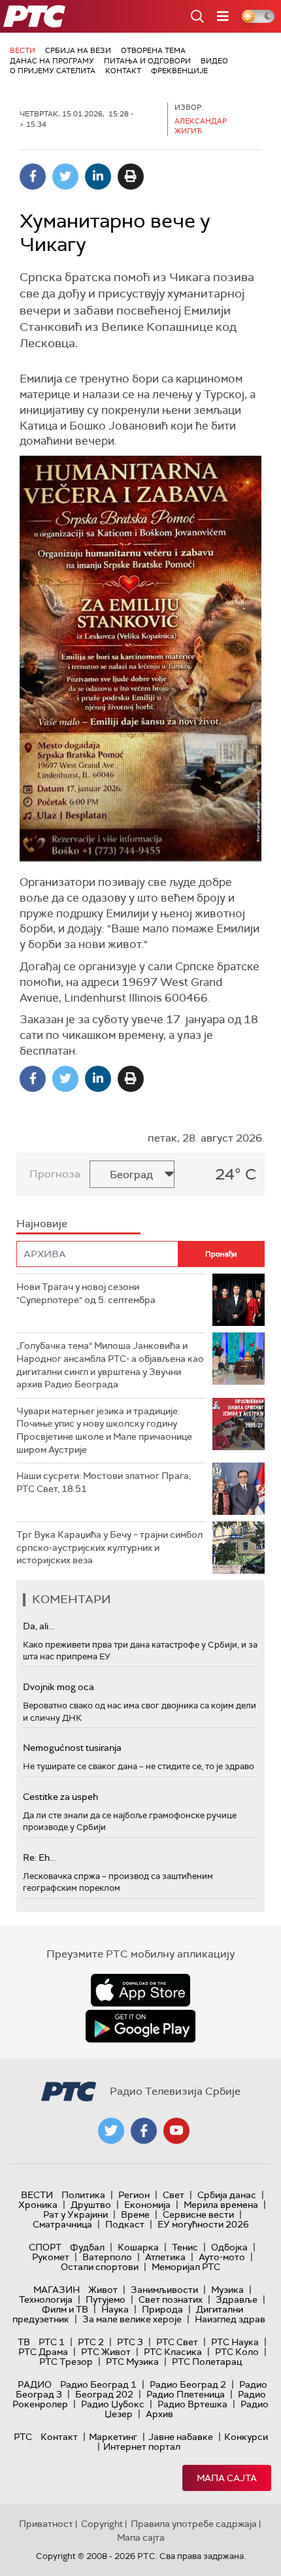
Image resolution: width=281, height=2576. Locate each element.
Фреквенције (179, 71)
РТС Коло (237, 2352)
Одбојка (229, 2247)
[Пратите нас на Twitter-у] (111, 2131)
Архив (159, 2414)
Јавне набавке (181, 2437)
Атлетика (165, 2257)
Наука (115, 2309)
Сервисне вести (198, 2214)
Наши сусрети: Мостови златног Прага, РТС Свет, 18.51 (104, 1482)
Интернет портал (142, 2447)
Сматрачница (62, 2224)
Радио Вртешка (192, 2404)
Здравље (237, 2299)
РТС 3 (130, 2342)
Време (135, 2214)
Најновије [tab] (42, 1224)
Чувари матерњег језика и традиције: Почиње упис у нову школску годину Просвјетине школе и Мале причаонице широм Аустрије (104, 1430)
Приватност (46, 2524)
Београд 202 (104, 2394)
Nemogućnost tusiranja (72, 1748)
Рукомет (51, 2257)
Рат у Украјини (75, 2214)
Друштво (91, 2205)
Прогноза (55, 1174)
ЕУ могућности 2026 (203, 2224)
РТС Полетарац (207, 2362)
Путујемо (106, 2299)
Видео (214, 61)
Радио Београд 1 (98, 2384)
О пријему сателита (53, 71)
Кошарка (138, 2247)
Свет (174, 2195)
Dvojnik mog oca (58, 1687)
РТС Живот (106, 2352)
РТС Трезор (66, 2362)
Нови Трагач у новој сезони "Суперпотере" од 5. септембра (86, 1293)
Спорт (45, 2247)
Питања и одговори (147, 61)
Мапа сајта (227, 2478)
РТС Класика (173, 2352)
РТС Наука (235, 2342)
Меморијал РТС (186, 2267)
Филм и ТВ (65, 2309)
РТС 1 (52, 2342)
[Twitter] (65, 177)
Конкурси (246, 2437)
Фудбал (87, 2247)
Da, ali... (39, 1626)
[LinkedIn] (98, 177)
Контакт (123, 71)
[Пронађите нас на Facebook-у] (144, 2131)
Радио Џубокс (113, 2404)
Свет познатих (171, 2299)
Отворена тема (153, 50)
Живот (103, 2290)
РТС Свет (177, 2342)
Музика (227, 2290)
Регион (134, 2195)
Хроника (38, 2205)
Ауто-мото (222, 2257)
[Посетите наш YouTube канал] (176, 2131)
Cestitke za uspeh (60, 1797)
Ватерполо (107, 2257)
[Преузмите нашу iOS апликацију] (140, 1990)
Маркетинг (113, 2437)
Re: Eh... (39, 1857)
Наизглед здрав (230, 2319)
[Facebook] (33, 177)
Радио (35, 2384)
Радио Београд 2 (188, 2384)
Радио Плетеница (186, 2394)
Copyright (102, 2524)
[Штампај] (131, 177)
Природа (162, 2309)
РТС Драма (43, 2352)
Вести (23, 50)
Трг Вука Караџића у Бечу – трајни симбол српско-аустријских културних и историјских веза (109, 1547)
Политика (83, 2195)
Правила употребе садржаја (194, 2524)
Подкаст (125, 2224)
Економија (147, 2205)
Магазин (57, 2290)
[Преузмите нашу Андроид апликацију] (140, 2026)
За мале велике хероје (132, 2319)
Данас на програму (52, 61)
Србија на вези (78, 50)
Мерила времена (221, 2205)
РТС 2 (91, 2342)
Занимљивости (164, 2290)
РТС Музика (132, 2362)
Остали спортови (100, 2267)
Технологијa (46, 2299)
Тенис (185, 2247)
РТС (23, 2437)
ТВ (24, 2342)
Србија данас (227, 2195)
